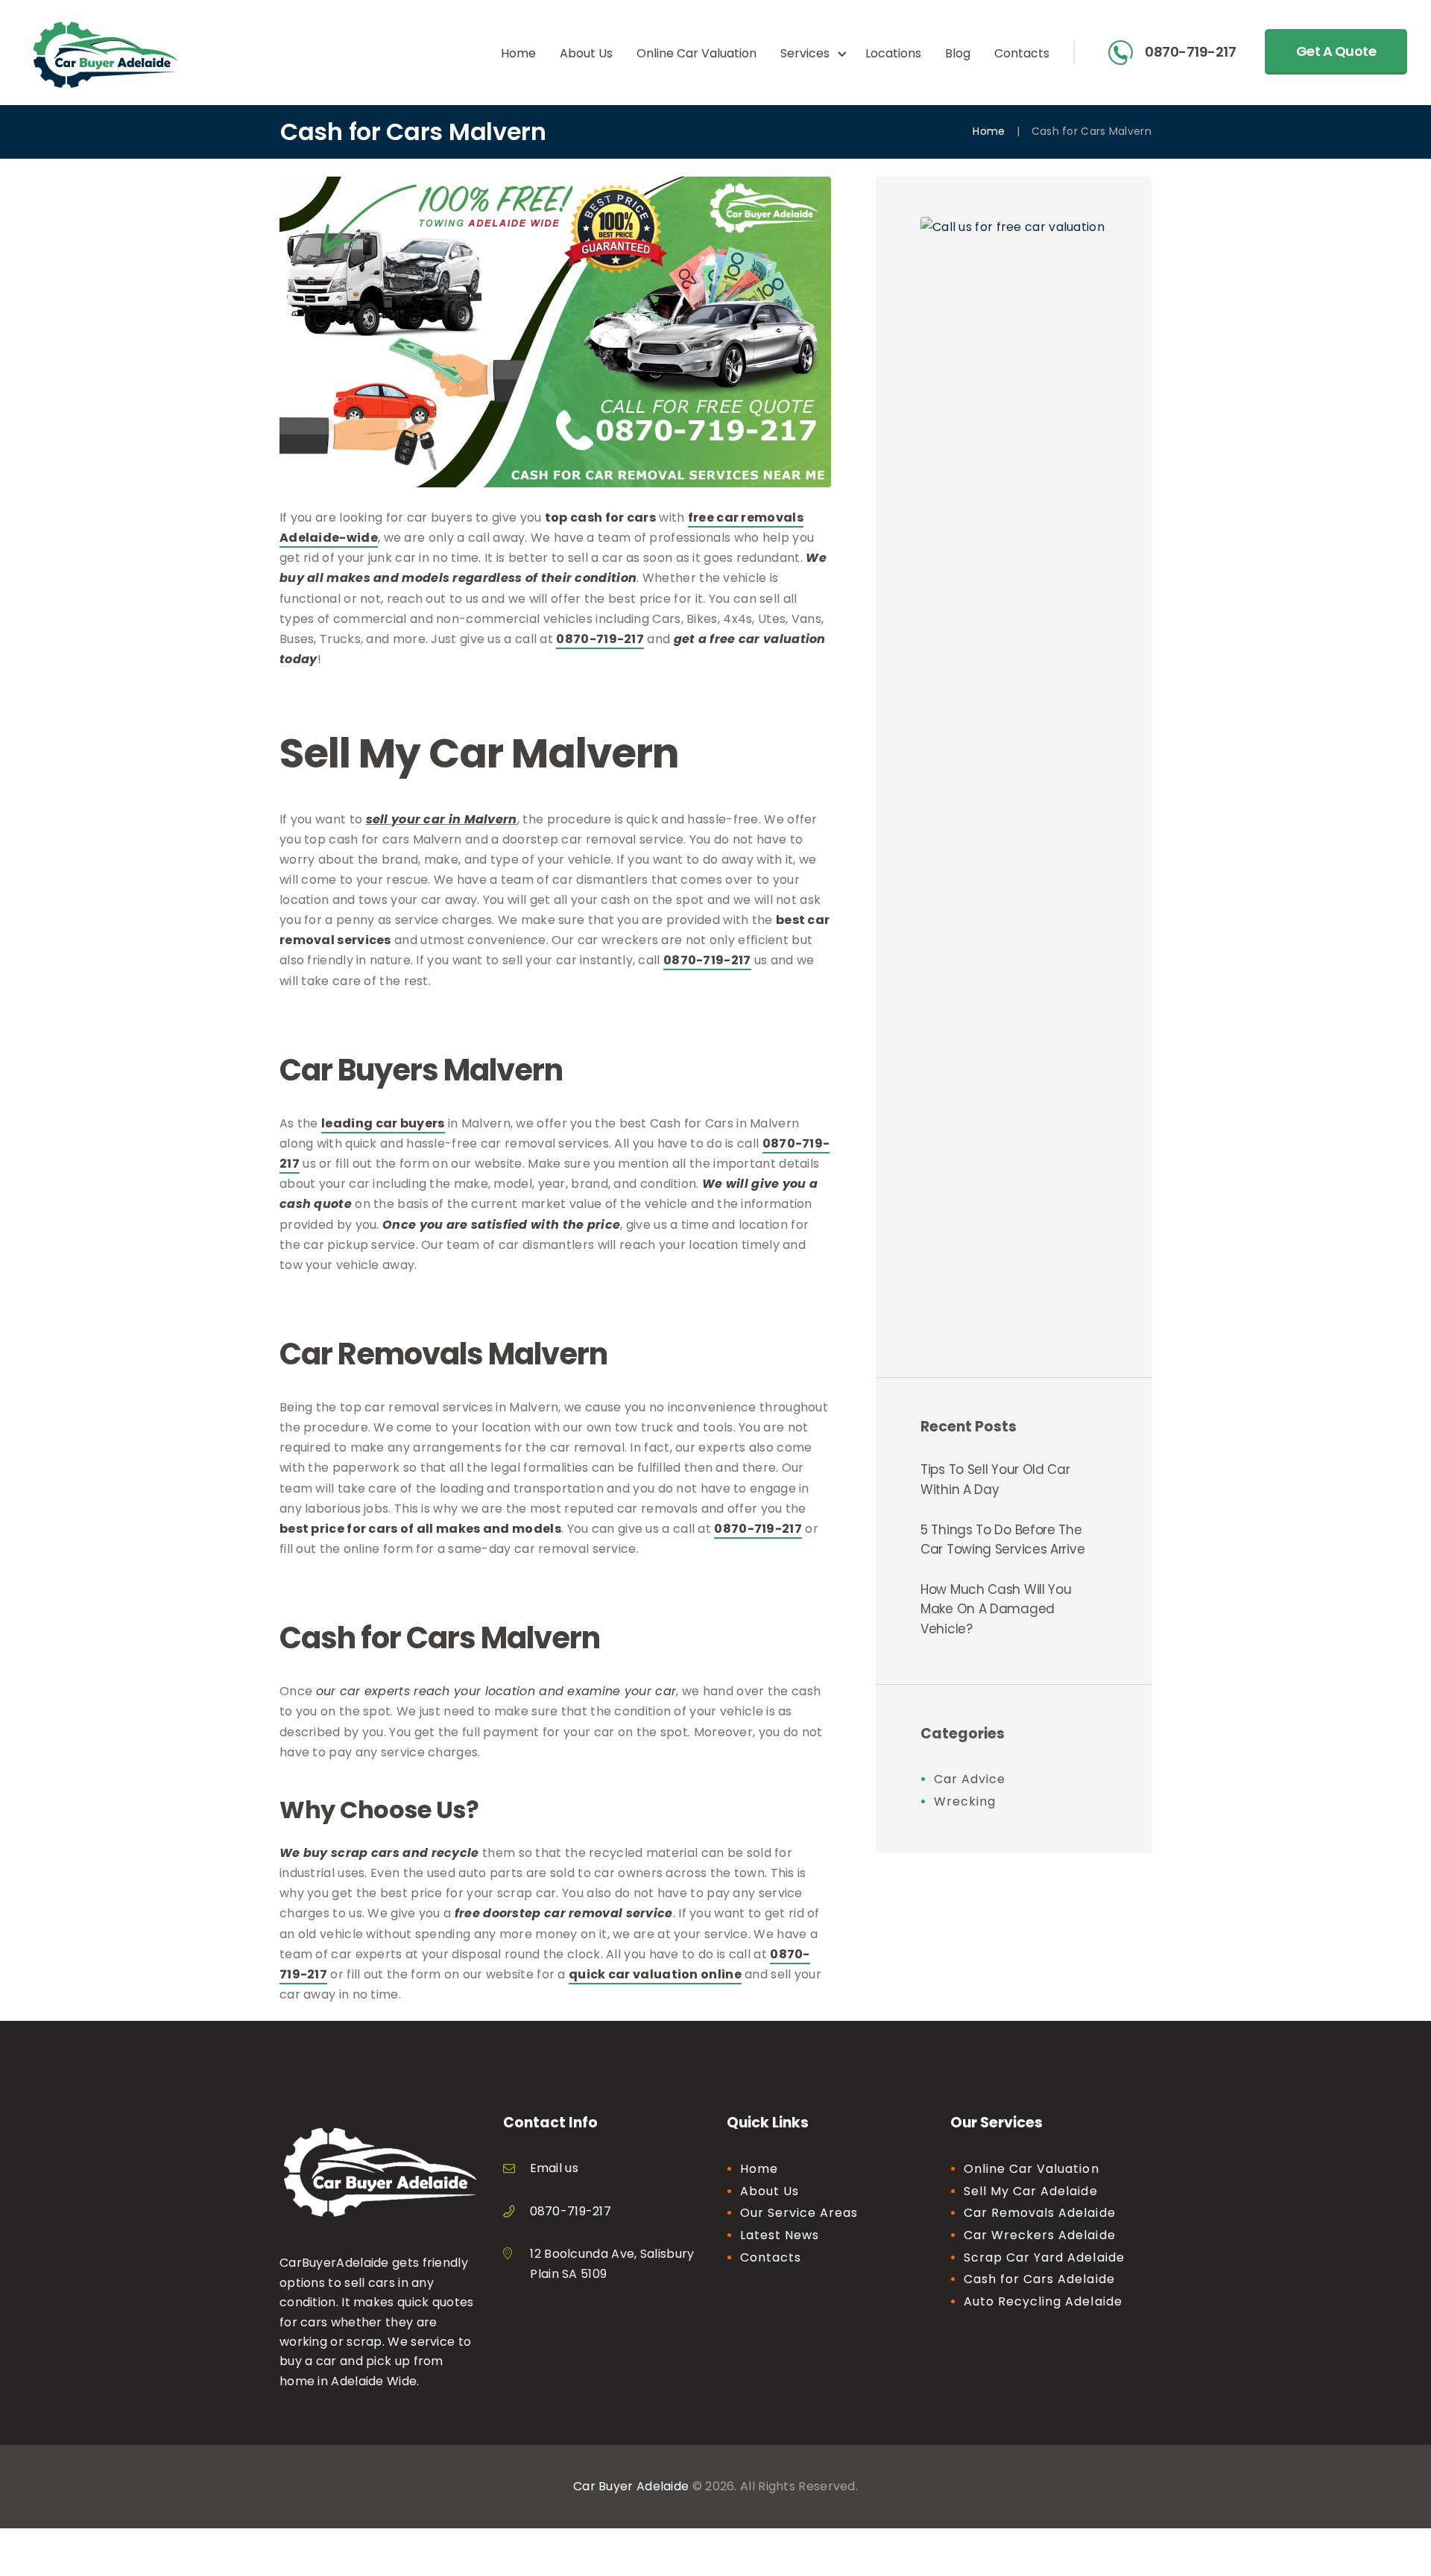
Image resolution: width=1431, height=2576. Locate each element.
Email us (554, 2168)
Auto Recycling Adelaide (1043, 2301)
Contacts (771, 2257)
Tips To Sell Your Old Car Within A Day (995, 1479)
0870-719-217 (1190, 53)
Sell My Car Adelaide (1031, 2191)
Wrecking (965, 1801)
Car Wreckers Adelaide (1040, 2235)
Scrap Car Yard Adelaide (1044, 2257)
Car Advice (970, 1779)
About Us (770, 2191)
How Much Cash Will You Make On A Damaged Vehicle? (996, 1609)
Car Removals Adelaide (1040, 2213)
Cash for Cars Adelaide (1039, 2279)
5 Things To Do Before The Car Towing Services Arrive (1002, 1539)
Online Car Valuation (1032, 2169)
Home (989, 132)
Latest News (780, 2235)
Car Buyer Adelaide (631, 2486)
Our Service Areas (799, 2213)
